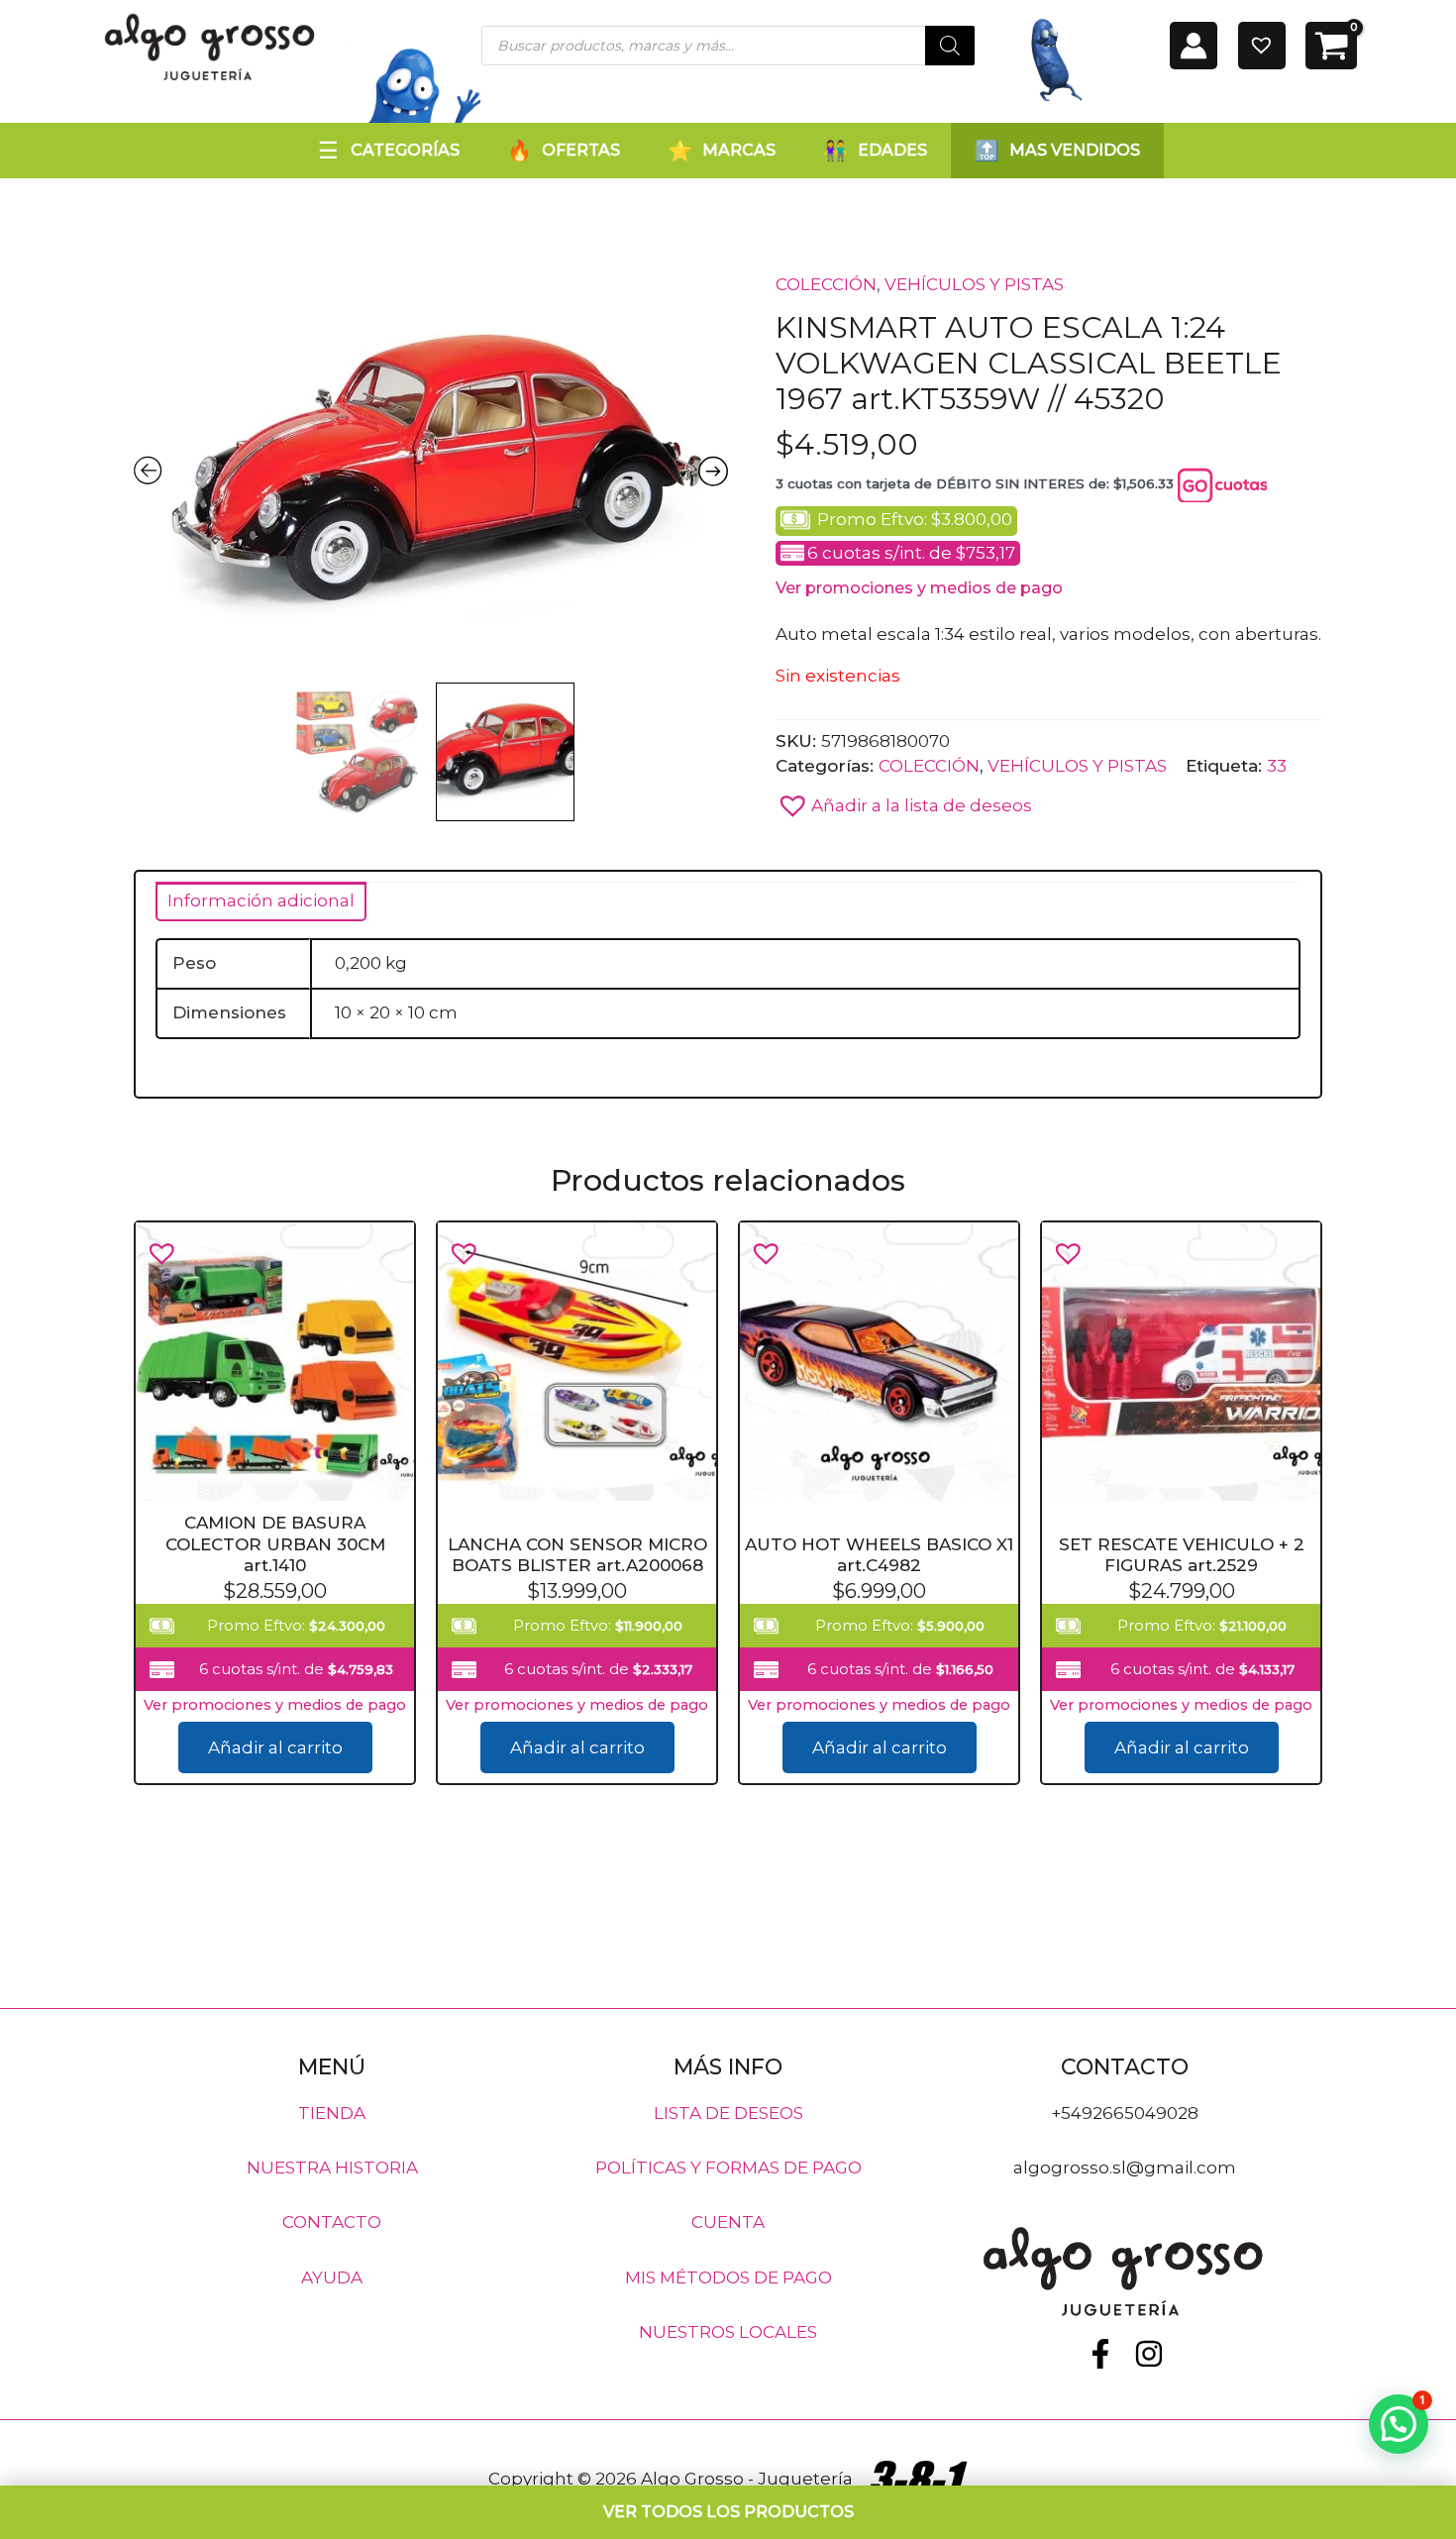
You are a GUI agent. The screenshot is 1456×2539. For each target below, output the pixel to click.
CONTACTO (332, 2222)
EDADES (892, 150)
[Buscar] (950, 46)
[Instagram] (1149, 2354)
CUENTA (728, 2222)
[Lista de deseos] (1262, 46)
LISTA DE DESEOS (728, 2112)
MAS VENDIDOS (1075, 150)
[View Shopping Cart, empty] (1331, 46)
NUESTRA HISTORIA (332, 2168)
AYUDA (332, 2276)
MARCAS (739, 150)
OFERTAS (581, 150)
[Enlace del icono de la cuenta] (1194, 46)
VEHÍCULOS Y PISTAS (974, 284)
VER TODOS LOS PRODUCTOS (728, 2512)
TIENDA (332, 2112)
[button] (904, 800)
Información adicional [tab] (261, 900)
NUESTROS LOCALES (728, 2332)
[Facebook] (1100, 2354)
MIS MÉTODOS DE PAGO (728, 2276)
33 (1277, 766)
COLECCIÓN (826, 284)
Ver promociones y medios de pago (919, 588)
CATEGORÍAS (405, 150)
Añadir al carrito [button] (275, 1748)
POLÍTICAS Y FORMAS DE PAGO (728, 2168)
